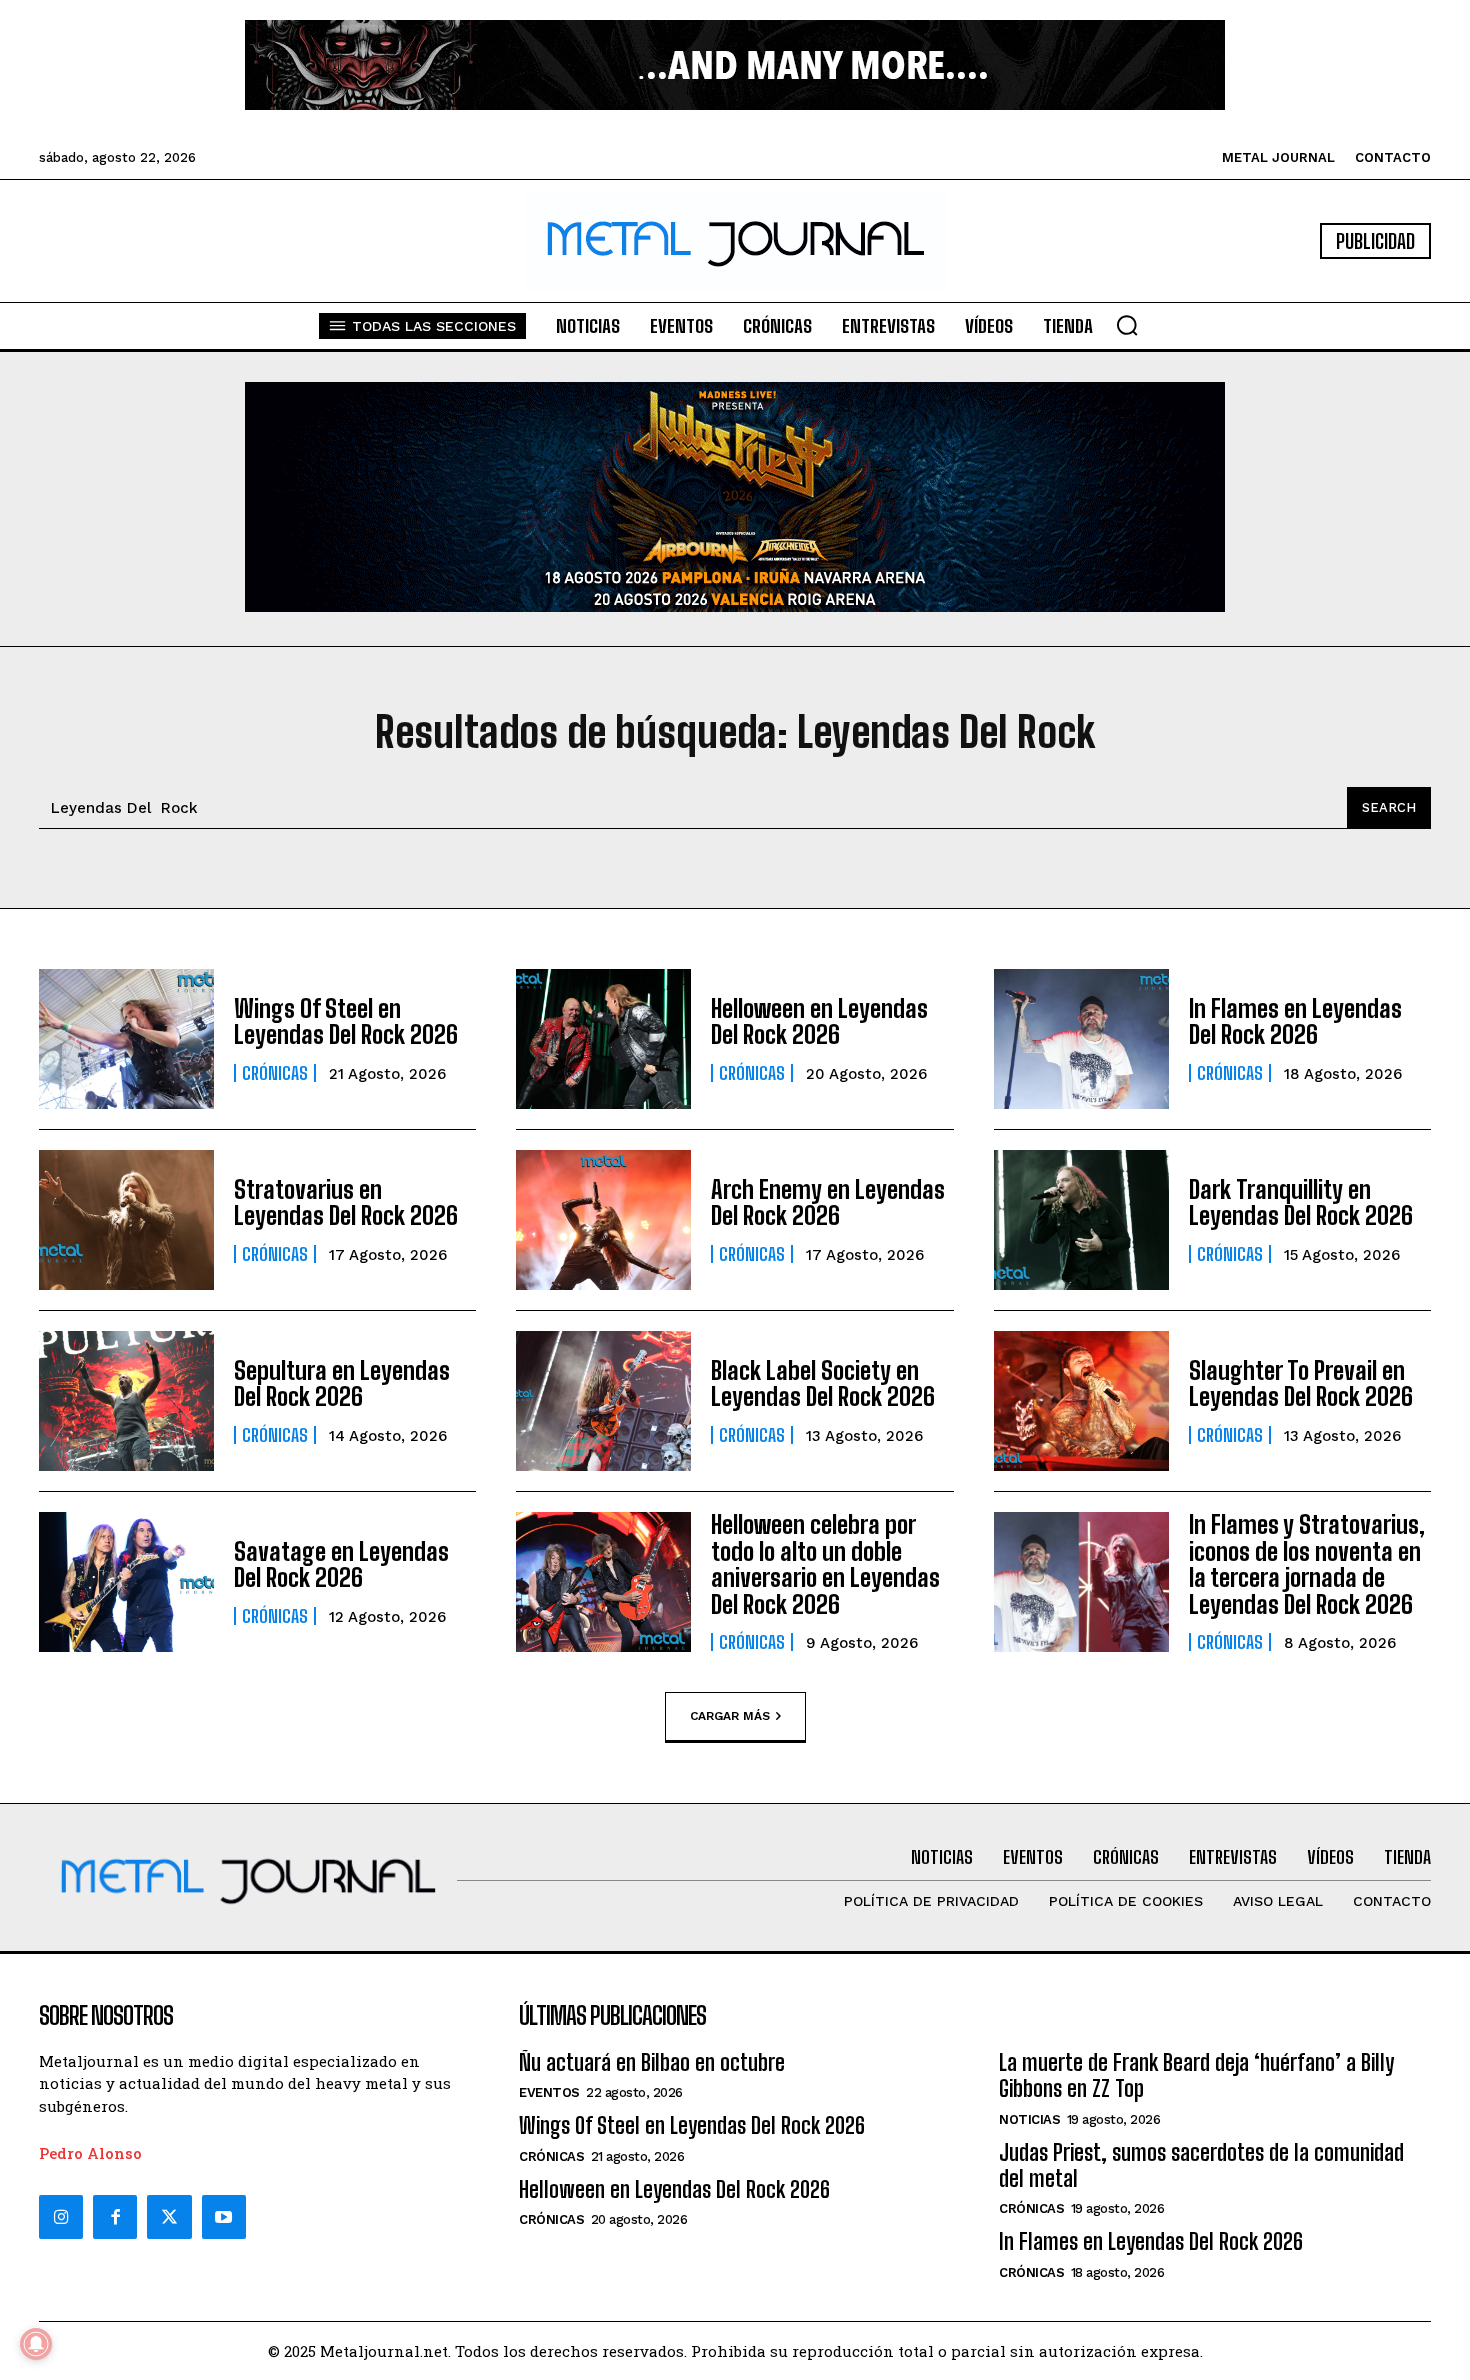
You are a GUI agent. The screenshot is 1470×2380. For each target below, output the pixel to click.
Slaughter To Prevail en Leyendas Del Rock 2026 (1301, 1383)
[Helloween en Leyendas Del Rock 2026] (603, 1039)
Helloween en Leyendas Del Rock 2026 (819, 1021)
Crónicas (275, 1073)
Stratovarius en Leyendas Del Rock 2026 (346, 1202)
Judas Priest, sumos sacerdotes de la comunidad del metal (1201, 2165)
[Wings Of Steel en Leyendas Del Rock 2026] (126, 1039)
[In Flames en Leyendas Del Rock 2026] (1081, 1039)
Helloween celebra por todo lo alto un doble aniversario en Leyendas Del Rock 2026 (825, 1564)
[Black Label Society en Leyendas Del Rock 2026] (603, 1401)
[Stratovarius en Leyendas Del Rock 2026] (126, 1220)
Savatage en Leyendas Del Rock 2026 (341, 1564)
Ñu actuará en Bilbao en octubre (652, 2062)
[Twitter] (169, 2217)
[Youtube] (224, 2217)
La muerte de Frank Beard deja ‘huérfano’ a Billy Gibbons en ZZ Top (1196, 2075)
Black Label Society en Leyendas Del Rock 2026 (823, 1383)
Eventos (549, 2092)
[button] (1127, 325)
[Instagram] (61, 2217)
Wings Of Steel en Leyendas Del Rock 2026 (346, 1021)
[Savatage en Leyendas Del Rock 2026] (126, 1582)
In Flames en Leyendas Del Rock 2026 (1295, 1021)
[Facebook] (115, 2217)
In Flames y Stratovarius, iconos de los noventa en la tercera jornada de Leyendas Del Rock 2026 (1307, 1564)
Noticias (1029, 2119)
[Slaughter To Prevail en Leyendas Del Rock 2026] (1081, 1401)
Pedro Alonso (90, 2153)
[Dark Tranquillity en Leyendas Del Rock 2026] (1081, 1220)
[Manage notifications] (36, 2344)
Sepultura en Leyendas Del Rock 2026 (342, 1383)
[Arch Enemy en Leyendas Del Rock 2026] (603, 1220)
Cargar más (730, 1715)
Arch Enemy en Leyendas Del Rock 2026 (828, 1202)
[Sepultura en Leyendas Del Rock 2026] (126, 1401)
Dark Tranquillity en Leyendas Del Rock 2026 (1301, 1202)
